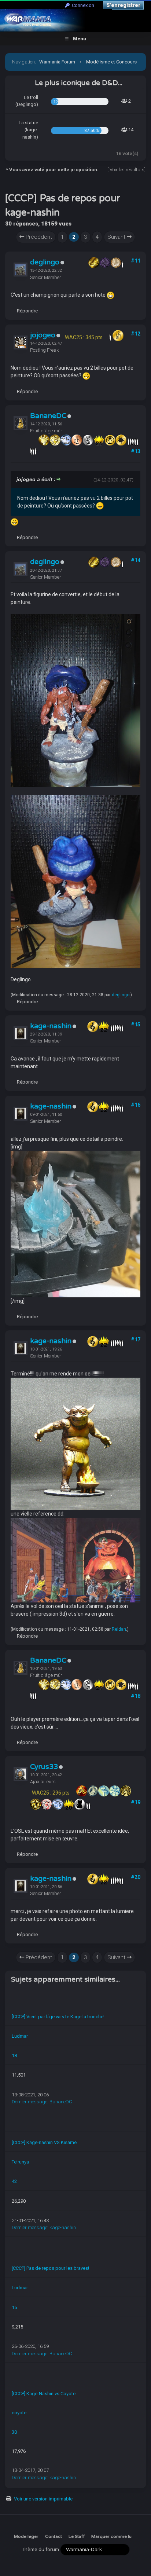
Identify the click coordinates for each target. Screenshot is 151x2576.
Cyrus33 (44, 1767)
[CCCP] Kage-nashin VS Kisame (44, 2142)
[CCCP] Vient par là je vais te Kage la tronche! (58, 2017)
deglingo (45, 262)
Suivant (117, 237)
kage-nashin (51, 1026)
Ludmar (20, 2036)
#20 (136, 1877)
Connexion (82, 5)
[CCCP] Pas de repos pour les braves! (50, 2268)
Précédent (38, 237)
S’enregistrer (123, 5)
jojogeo (43, 335)
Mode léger (26, 2536)
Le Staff (77, 2536)
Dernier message (30, 2102)
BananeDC (48, 416)
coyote (19, 2413)
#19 (136, 1802)
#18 (136, 1696)
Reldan (119, 1629)
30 (14, 2432)
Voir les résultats (127, 170)
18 (14, 2055)
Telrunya (20, 2162)
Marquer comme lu (111, 2536)
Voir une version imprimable (43, 2499)
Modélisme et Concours (111, 62)
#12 (136, 334)
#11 (136, 261)
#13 (136, 451)
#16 (136, 1105)
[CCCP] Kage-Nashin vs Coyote (44, 2394)
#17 (136, 1340)
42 (14, 2181)
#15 (136, 1025)
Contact (54, 2536)
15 (14, 2307)
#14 (136, 560)
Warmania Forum (57, 62)
